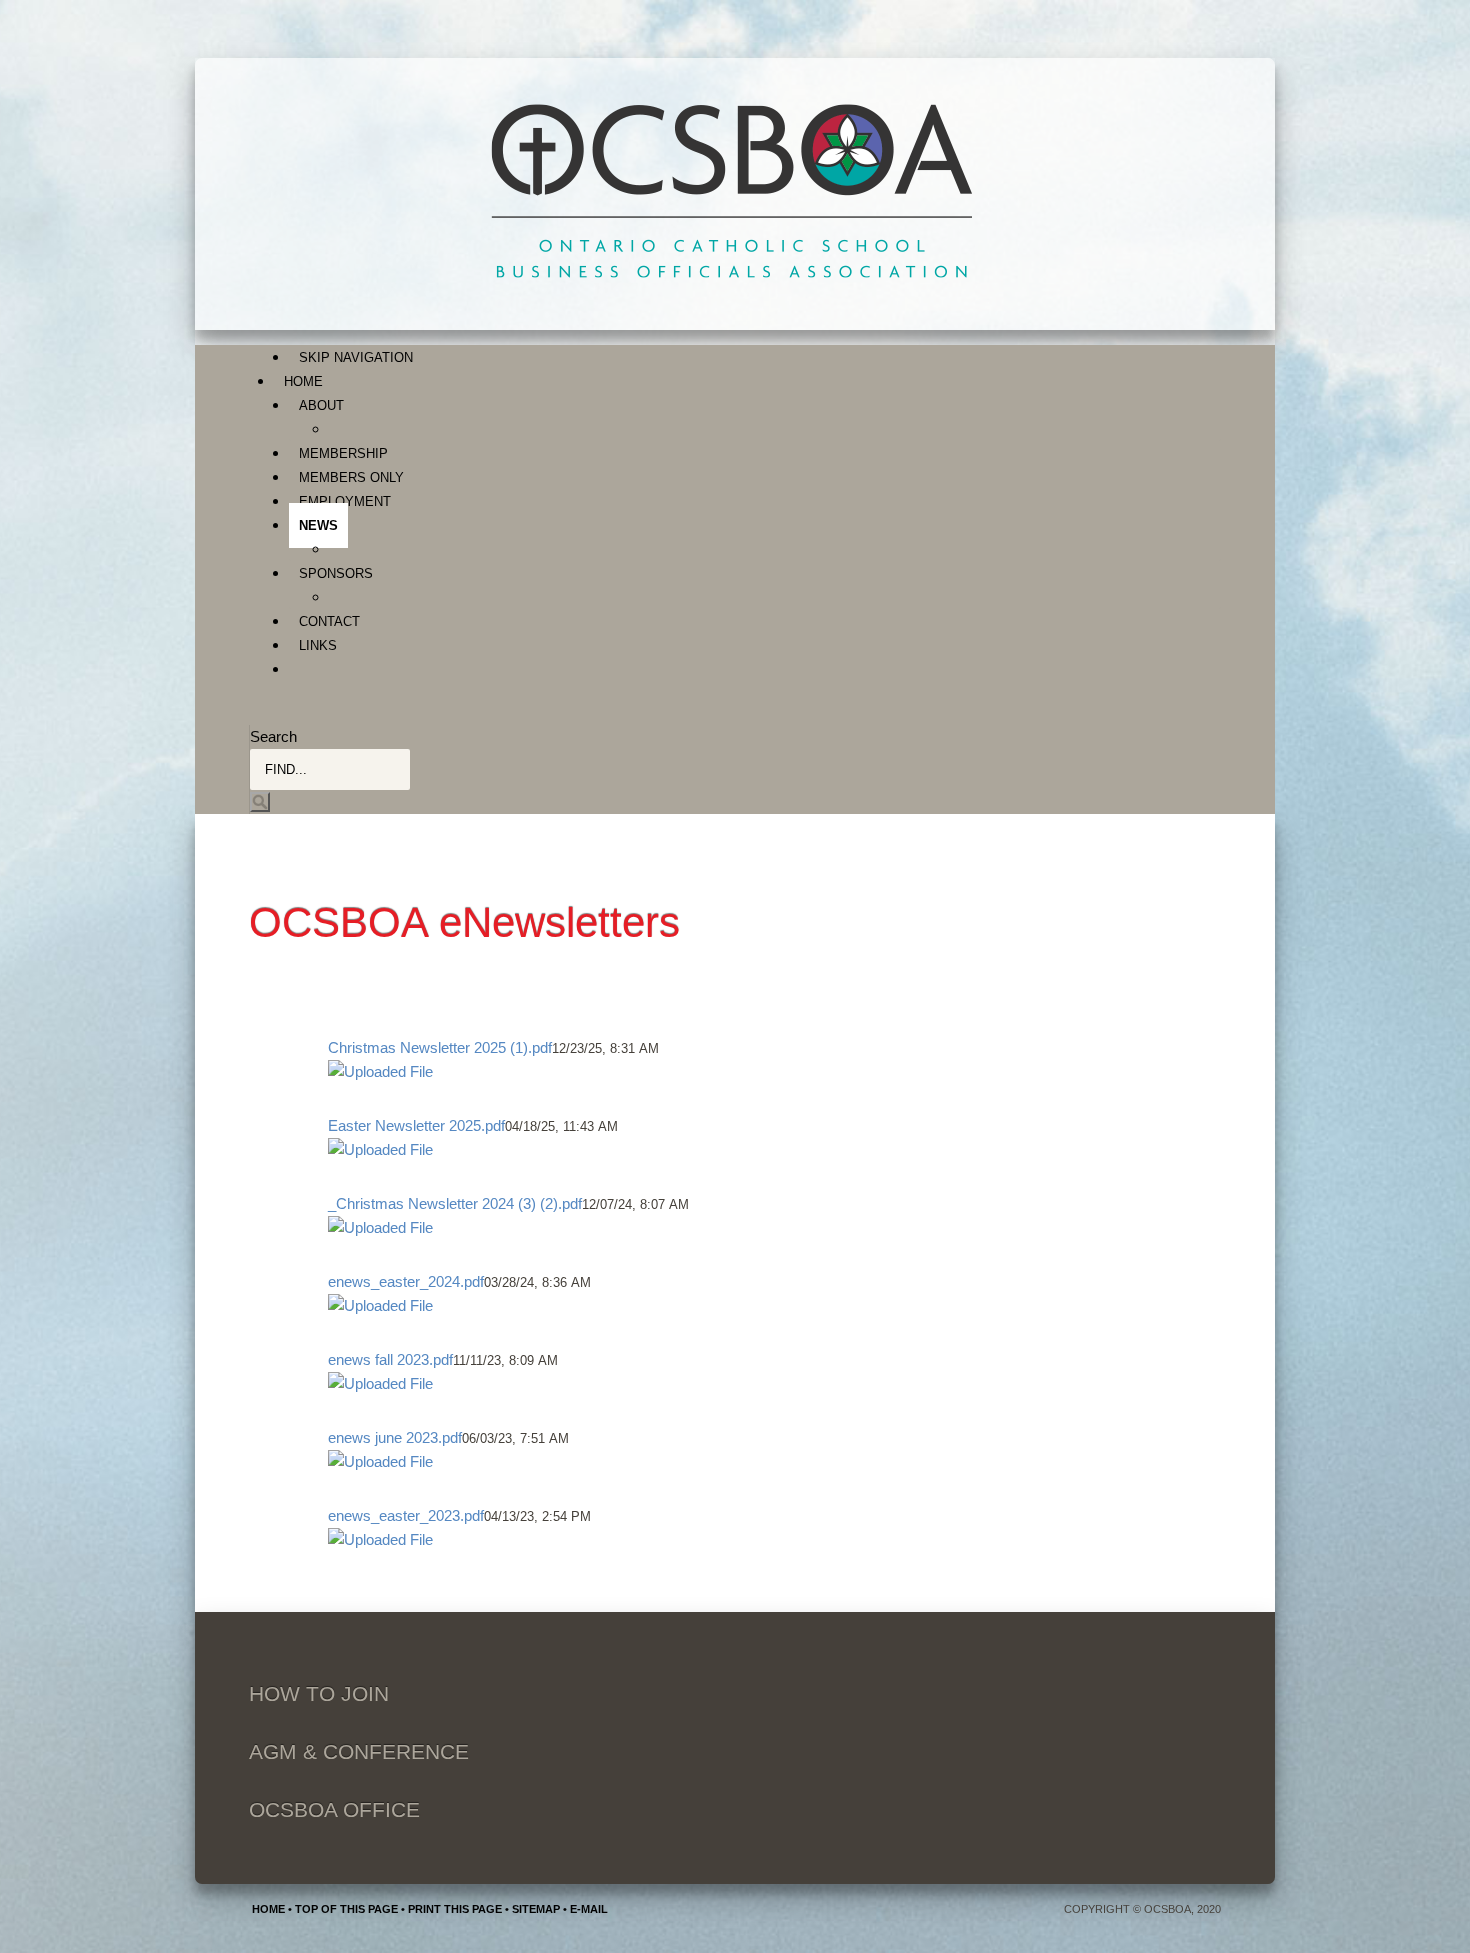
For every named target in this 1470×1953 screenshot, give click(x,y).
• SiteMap (531, 1909)
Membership (343, 453)
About (321, 405)
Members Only (351, 477)
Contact (329, 621)
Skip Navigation (356, 357)
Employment (345, 501)
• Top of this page (341, 1909)
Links (318, 645)
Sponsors (336, 573)
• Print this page (450, 1909)
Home (303, 381)
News (318, 525)
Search (273, 736)
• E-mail (584, 1909)
